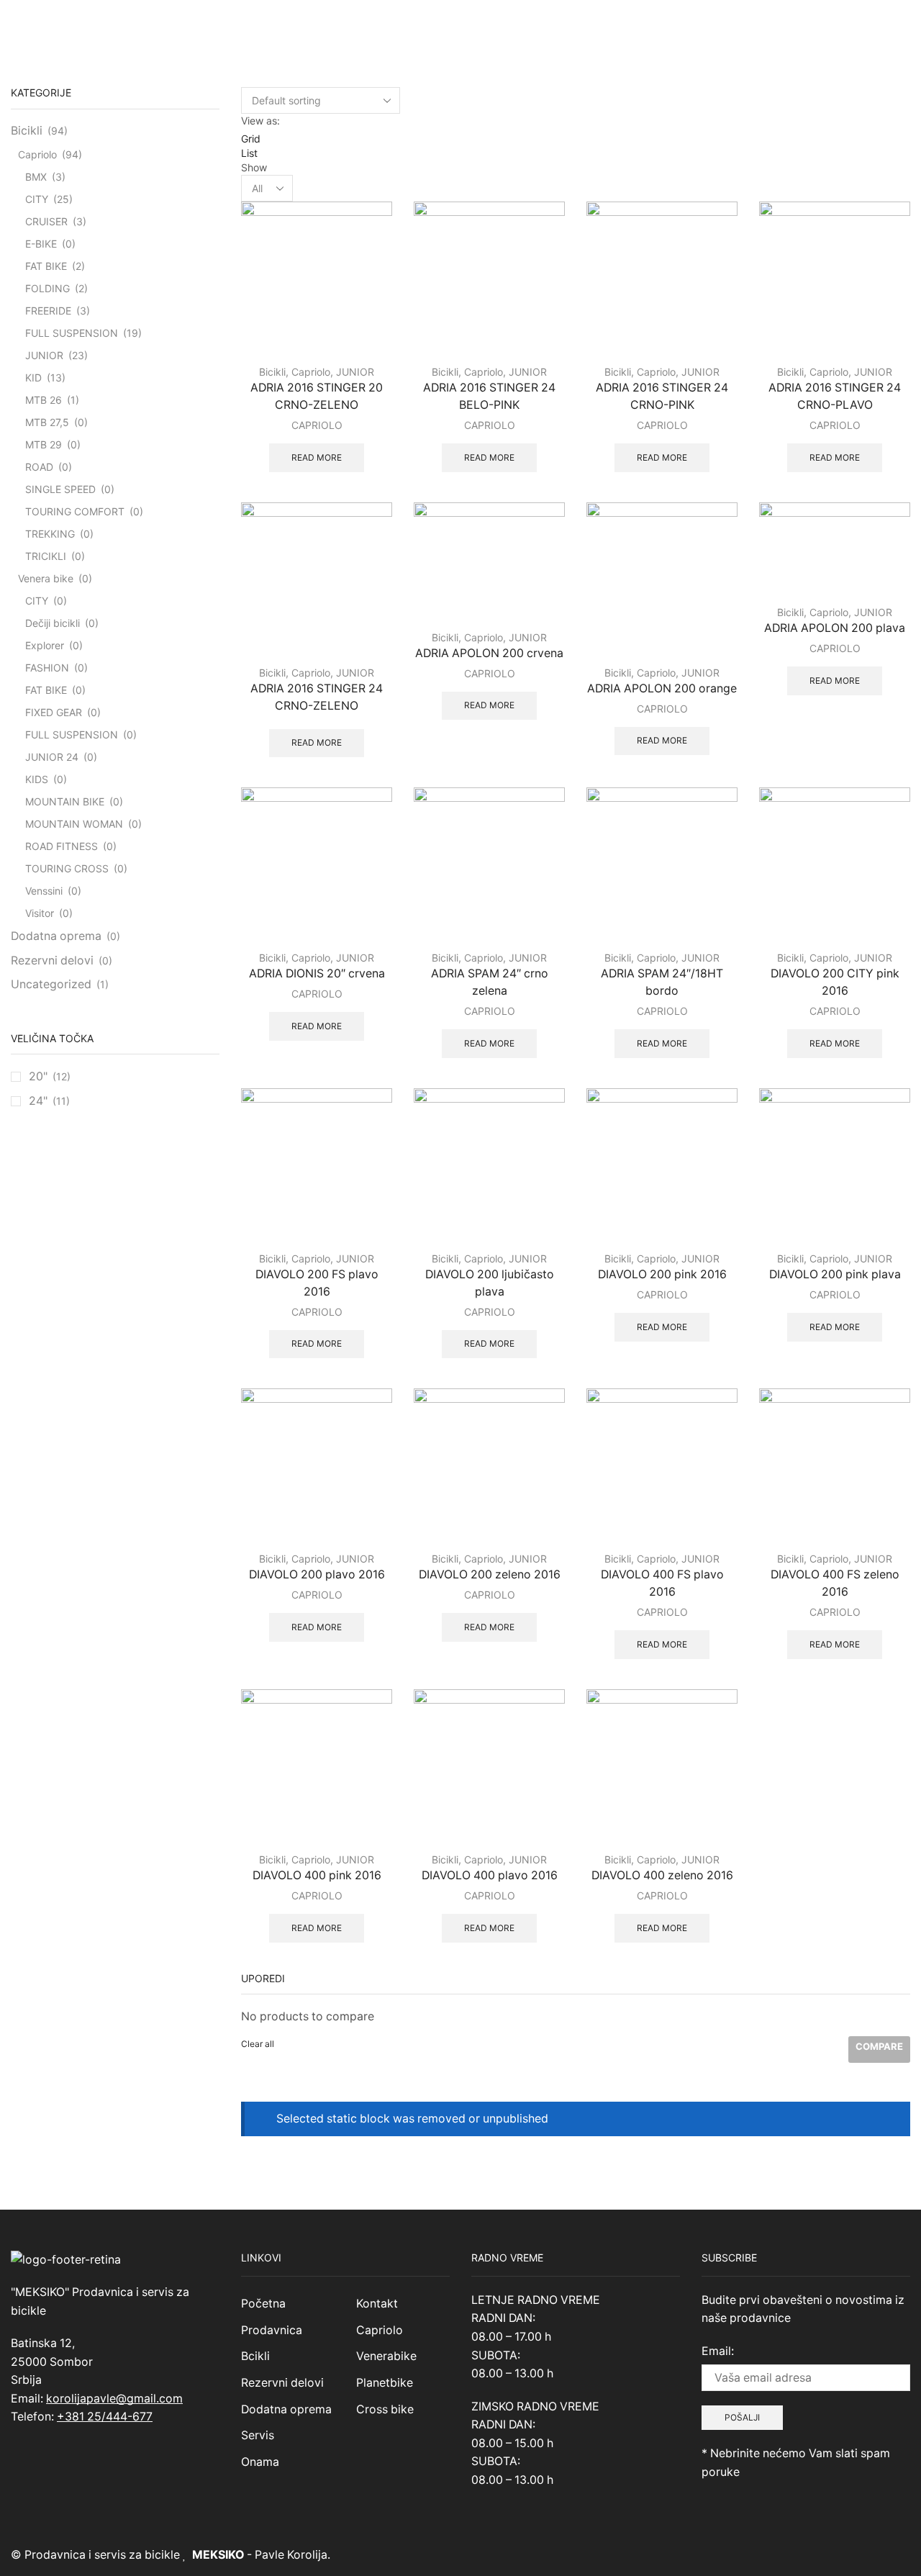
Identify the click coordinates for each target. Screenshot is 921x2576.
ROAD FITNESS (62, 846)
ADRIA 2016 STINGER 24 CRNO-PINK (662, 396)
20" (38, 1076)
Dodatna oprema (56, 936)
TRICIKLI (46, 556)
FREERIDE (48, 311)
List (249, 153)
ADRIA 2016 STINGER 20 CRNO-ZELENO (317, 396)
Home (439, 24)
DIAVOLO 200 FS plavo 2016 (317, 1283)
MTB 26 (44, 400)
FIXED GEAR (54, 712)
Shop (476, 24)
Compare (879, 2046)
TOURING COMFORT (75, 511)
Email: (718, 2351)
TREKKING (50, 534)
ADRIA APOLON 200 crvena (489, 653)
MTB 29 (44, 444)
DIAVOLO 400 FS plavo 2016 (662, 1583)
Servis (258, 2435)
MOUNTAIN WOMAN (74, 824)
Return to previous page (853, 24)
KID (33, 378)
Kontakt (377, 2304)
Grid (251, 139)
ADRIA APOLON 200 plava (835, 628)
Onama (260, 2462)
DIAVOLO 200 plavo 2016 (317, 1574)
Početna (263, 2304)
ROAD (39, 467)
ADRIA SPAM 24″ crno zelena (490, 982)
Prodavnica (272, 2330)
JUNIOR (355, 372)
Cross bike (385, 2409)
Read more (317, 457)
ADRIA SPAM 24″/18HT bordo (662, 982)
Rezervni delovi (52, 961)
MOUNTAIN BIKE (65, 801)
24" (38, 1101)
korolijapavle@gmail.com (114, 2399)
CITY (37, 199)
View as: (260, 121)
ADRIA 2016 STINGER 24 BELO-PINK (489, 396)
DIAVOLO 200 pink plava (835, 1274)
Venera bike (46, 578)
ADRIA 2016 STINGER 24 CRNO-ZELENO (317, 697)
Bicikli (272, 372)
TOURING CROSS (67, 868)
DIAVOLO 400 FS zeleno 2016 (835, 1583)
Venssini (44, 891)
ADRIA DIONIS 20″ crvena (317, 973)
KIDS (37, 779)
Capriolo (311, 372)
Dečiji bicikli (53, 623)
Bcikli (255, 2356)
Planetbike (385, 2383)
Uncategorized (51, 984)
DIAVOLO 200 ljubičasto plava (490, 1283)
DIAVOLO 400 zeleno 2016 (662, 1875)
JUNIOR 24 (52, 757)
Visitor (40, 913)
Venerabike (386, 2356)
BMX (36, 177)
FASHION (47, 668)
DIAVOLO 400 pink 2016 (317, 1875)
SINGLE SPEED (60, 489)
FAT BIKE (46, 266)
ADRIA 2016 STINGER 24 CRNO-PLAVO (835, 396)
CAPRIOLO (317, 425)
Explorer (45, 645)
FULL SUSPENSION (72, 333)
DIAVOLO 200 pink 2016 (662, 1274)
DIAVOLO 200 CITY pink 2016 (835, 982)
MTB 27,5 (47, 422)
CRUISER (46, 221)
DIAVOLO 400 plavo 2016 (490, 1875)
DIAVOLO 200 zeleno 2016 (490, 1574)
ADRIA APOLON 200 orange (662, 688)
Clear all (258, 2044)
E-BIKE (41, 244)
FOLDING (47, 288)
